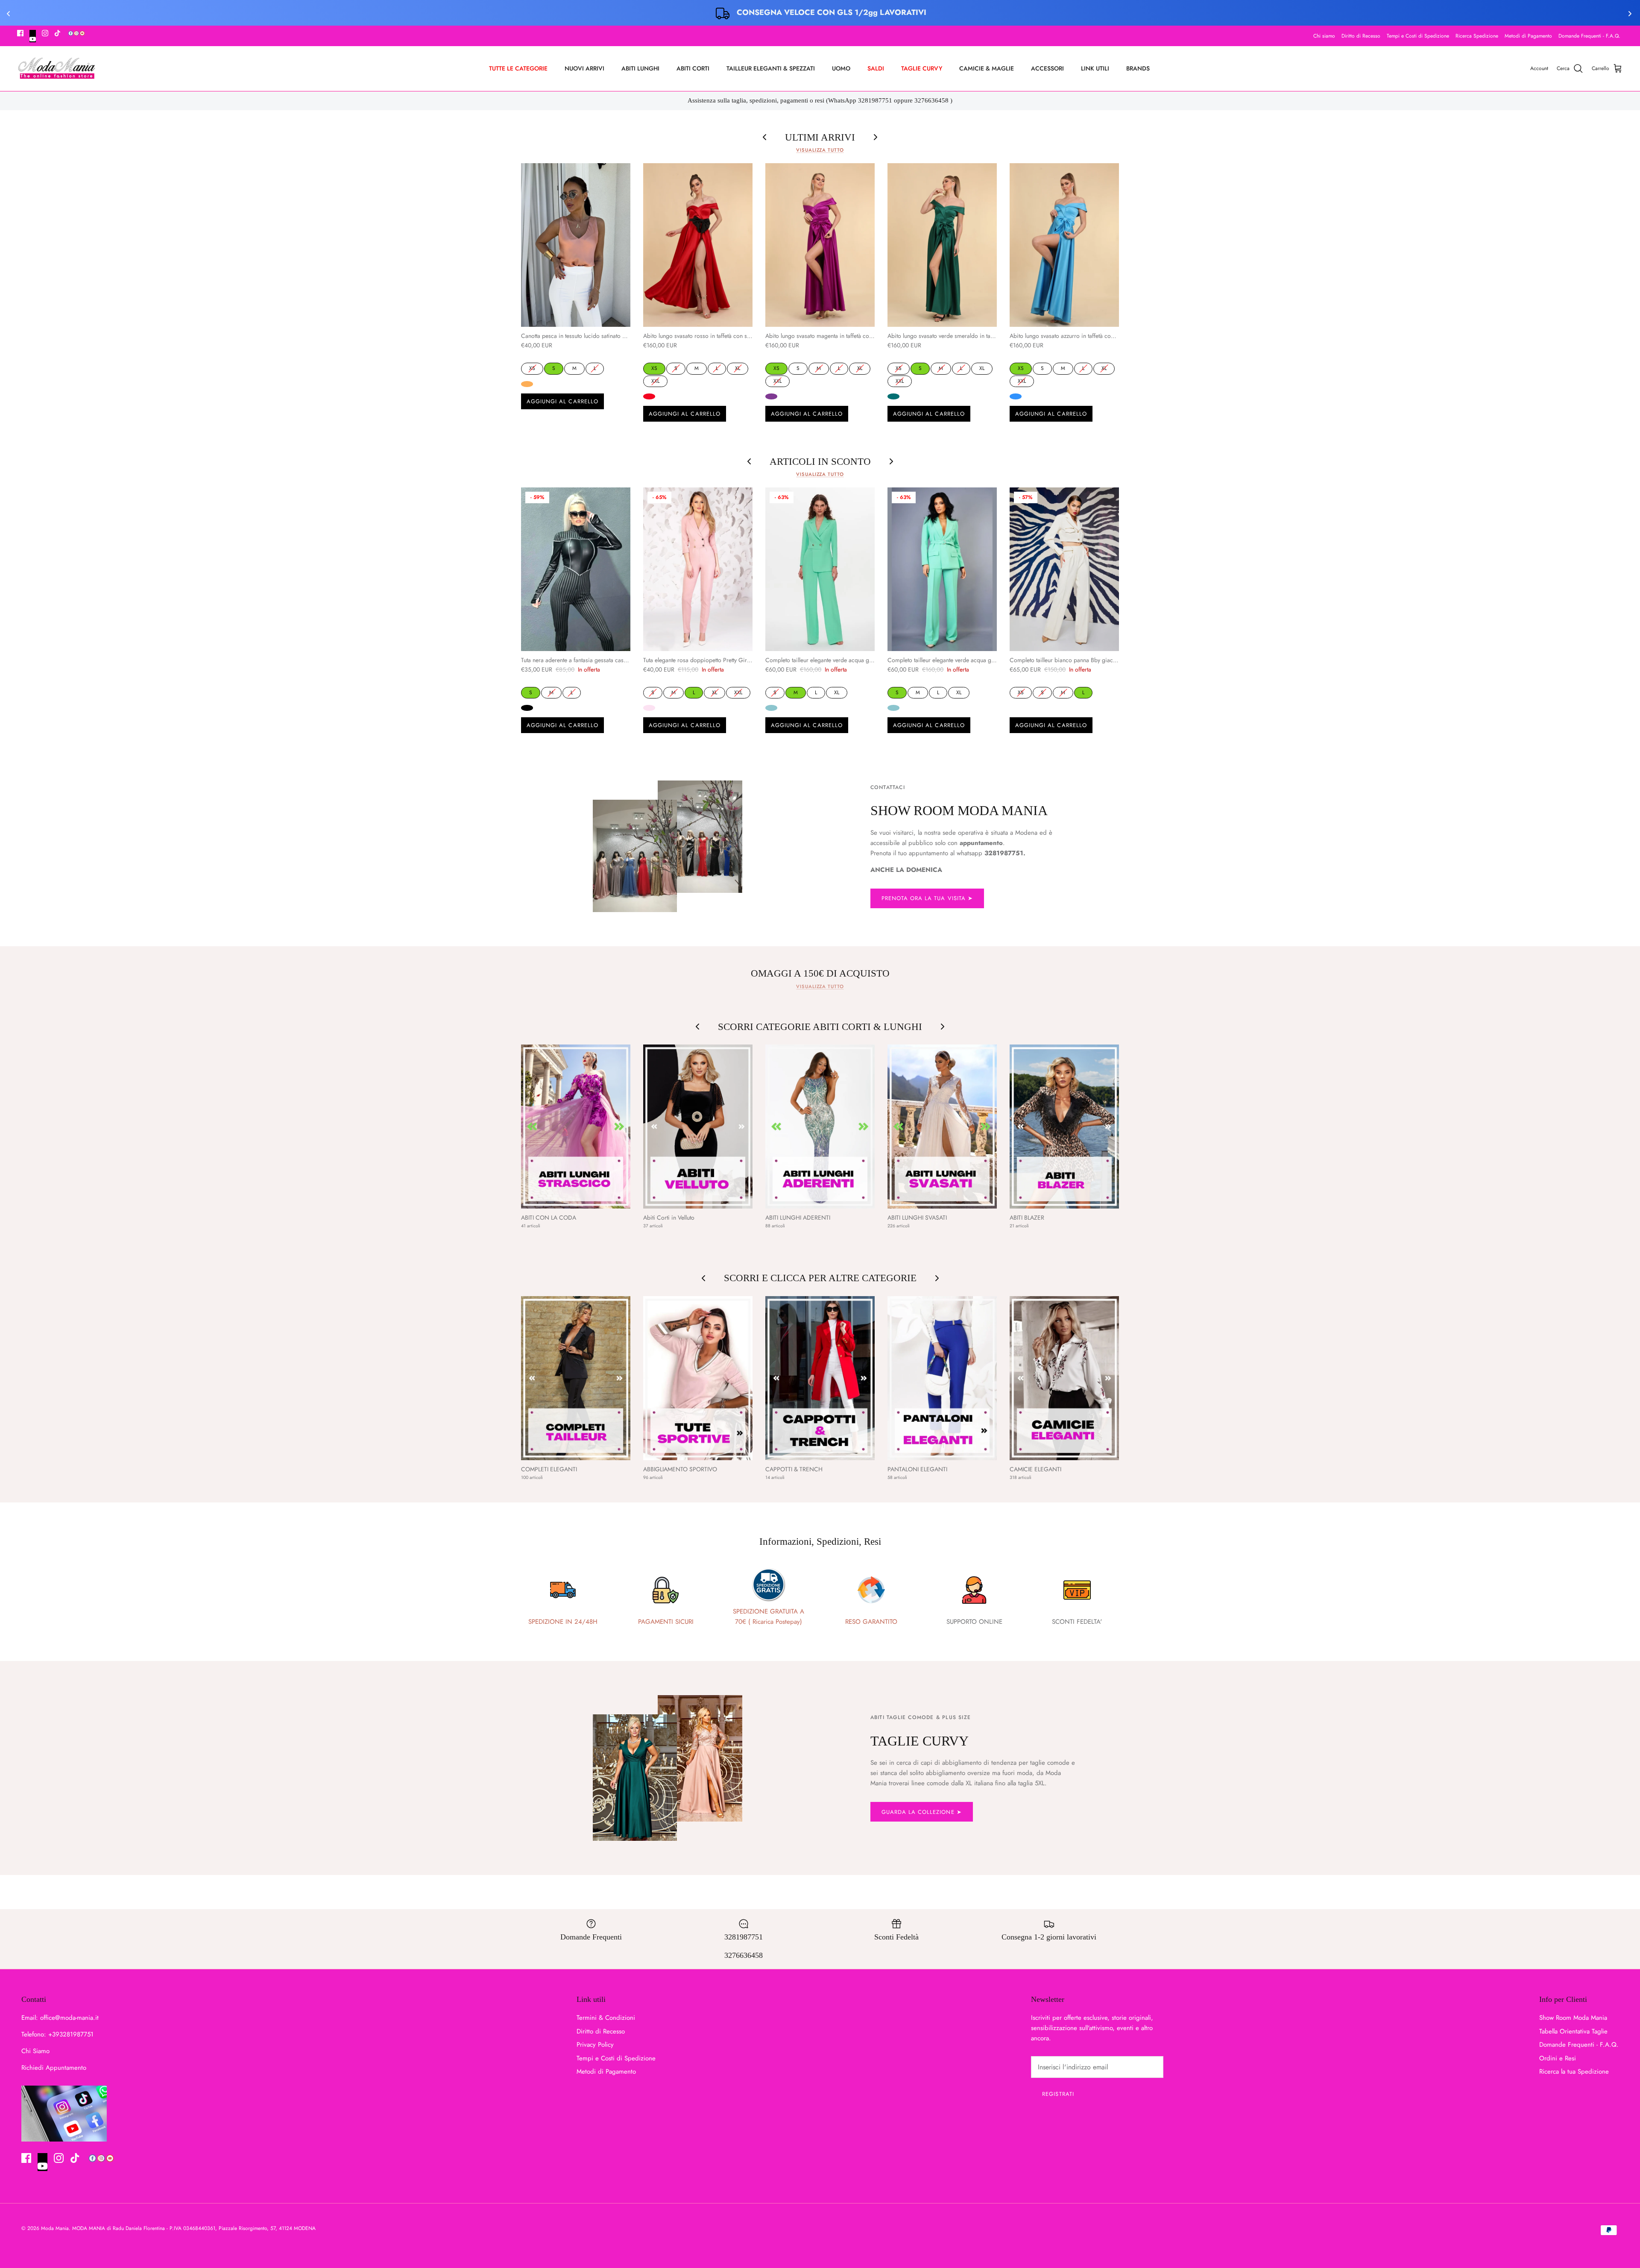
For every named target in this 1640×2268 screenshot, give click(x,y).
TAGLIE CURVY (922, 68)
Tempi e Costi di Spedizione (1418, 36)
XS (532, 367)
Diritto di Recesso (1361, 36)
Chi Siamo (35, 2051)
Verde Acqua (771, 708)
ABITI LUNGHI (640, 68)
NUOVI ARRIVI (584, 68)
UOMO (841, 68)
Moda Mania (55, 2228)
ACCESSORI (1047, 68)
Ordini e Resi (1558, 2058)
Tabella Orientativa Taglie (1573, 2031)
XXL (656, 380)
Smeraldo (893, 396)
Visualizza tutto (820, 150)
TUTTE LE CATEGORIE (518, 68)
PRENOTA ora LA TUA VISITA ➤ (927, 898)
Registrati (1058, 2094)
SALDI (876, 68)
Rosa (649, 708)
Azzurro (1016, 396)
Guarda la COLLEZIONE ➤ (922, 1812)
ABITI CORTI (693, 68)
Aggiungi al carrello (562, 401)
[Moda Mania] (57, 69)
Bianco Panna (1016, 708)
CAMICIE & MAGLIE (987, 68)
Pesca (527, 384)
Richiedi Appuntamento (54, 2068)
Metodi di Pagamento (1528, 36)
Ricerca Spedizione (1477, 36)
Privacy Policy (595, 2045)
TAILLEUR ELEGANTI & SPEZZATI (771, 68)
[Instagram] (45, 33)
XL (738, 367)
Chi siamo (1324, 36)
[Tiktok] (57, 33)
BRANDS (1138, 68)
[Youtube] (33, 36)
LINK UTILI (1095, 68)
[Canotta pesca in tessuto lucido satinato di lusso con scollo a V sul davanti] (576, 245)
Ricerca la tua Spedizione (1574, 2071)
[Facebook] (20, 33)
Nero (527, 708)
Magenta (771, 396)
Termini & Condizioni (606, 2018)
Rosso (649, 396)
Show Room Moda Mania (1573, 2018)
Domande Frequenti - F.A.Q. (1589, 36)
